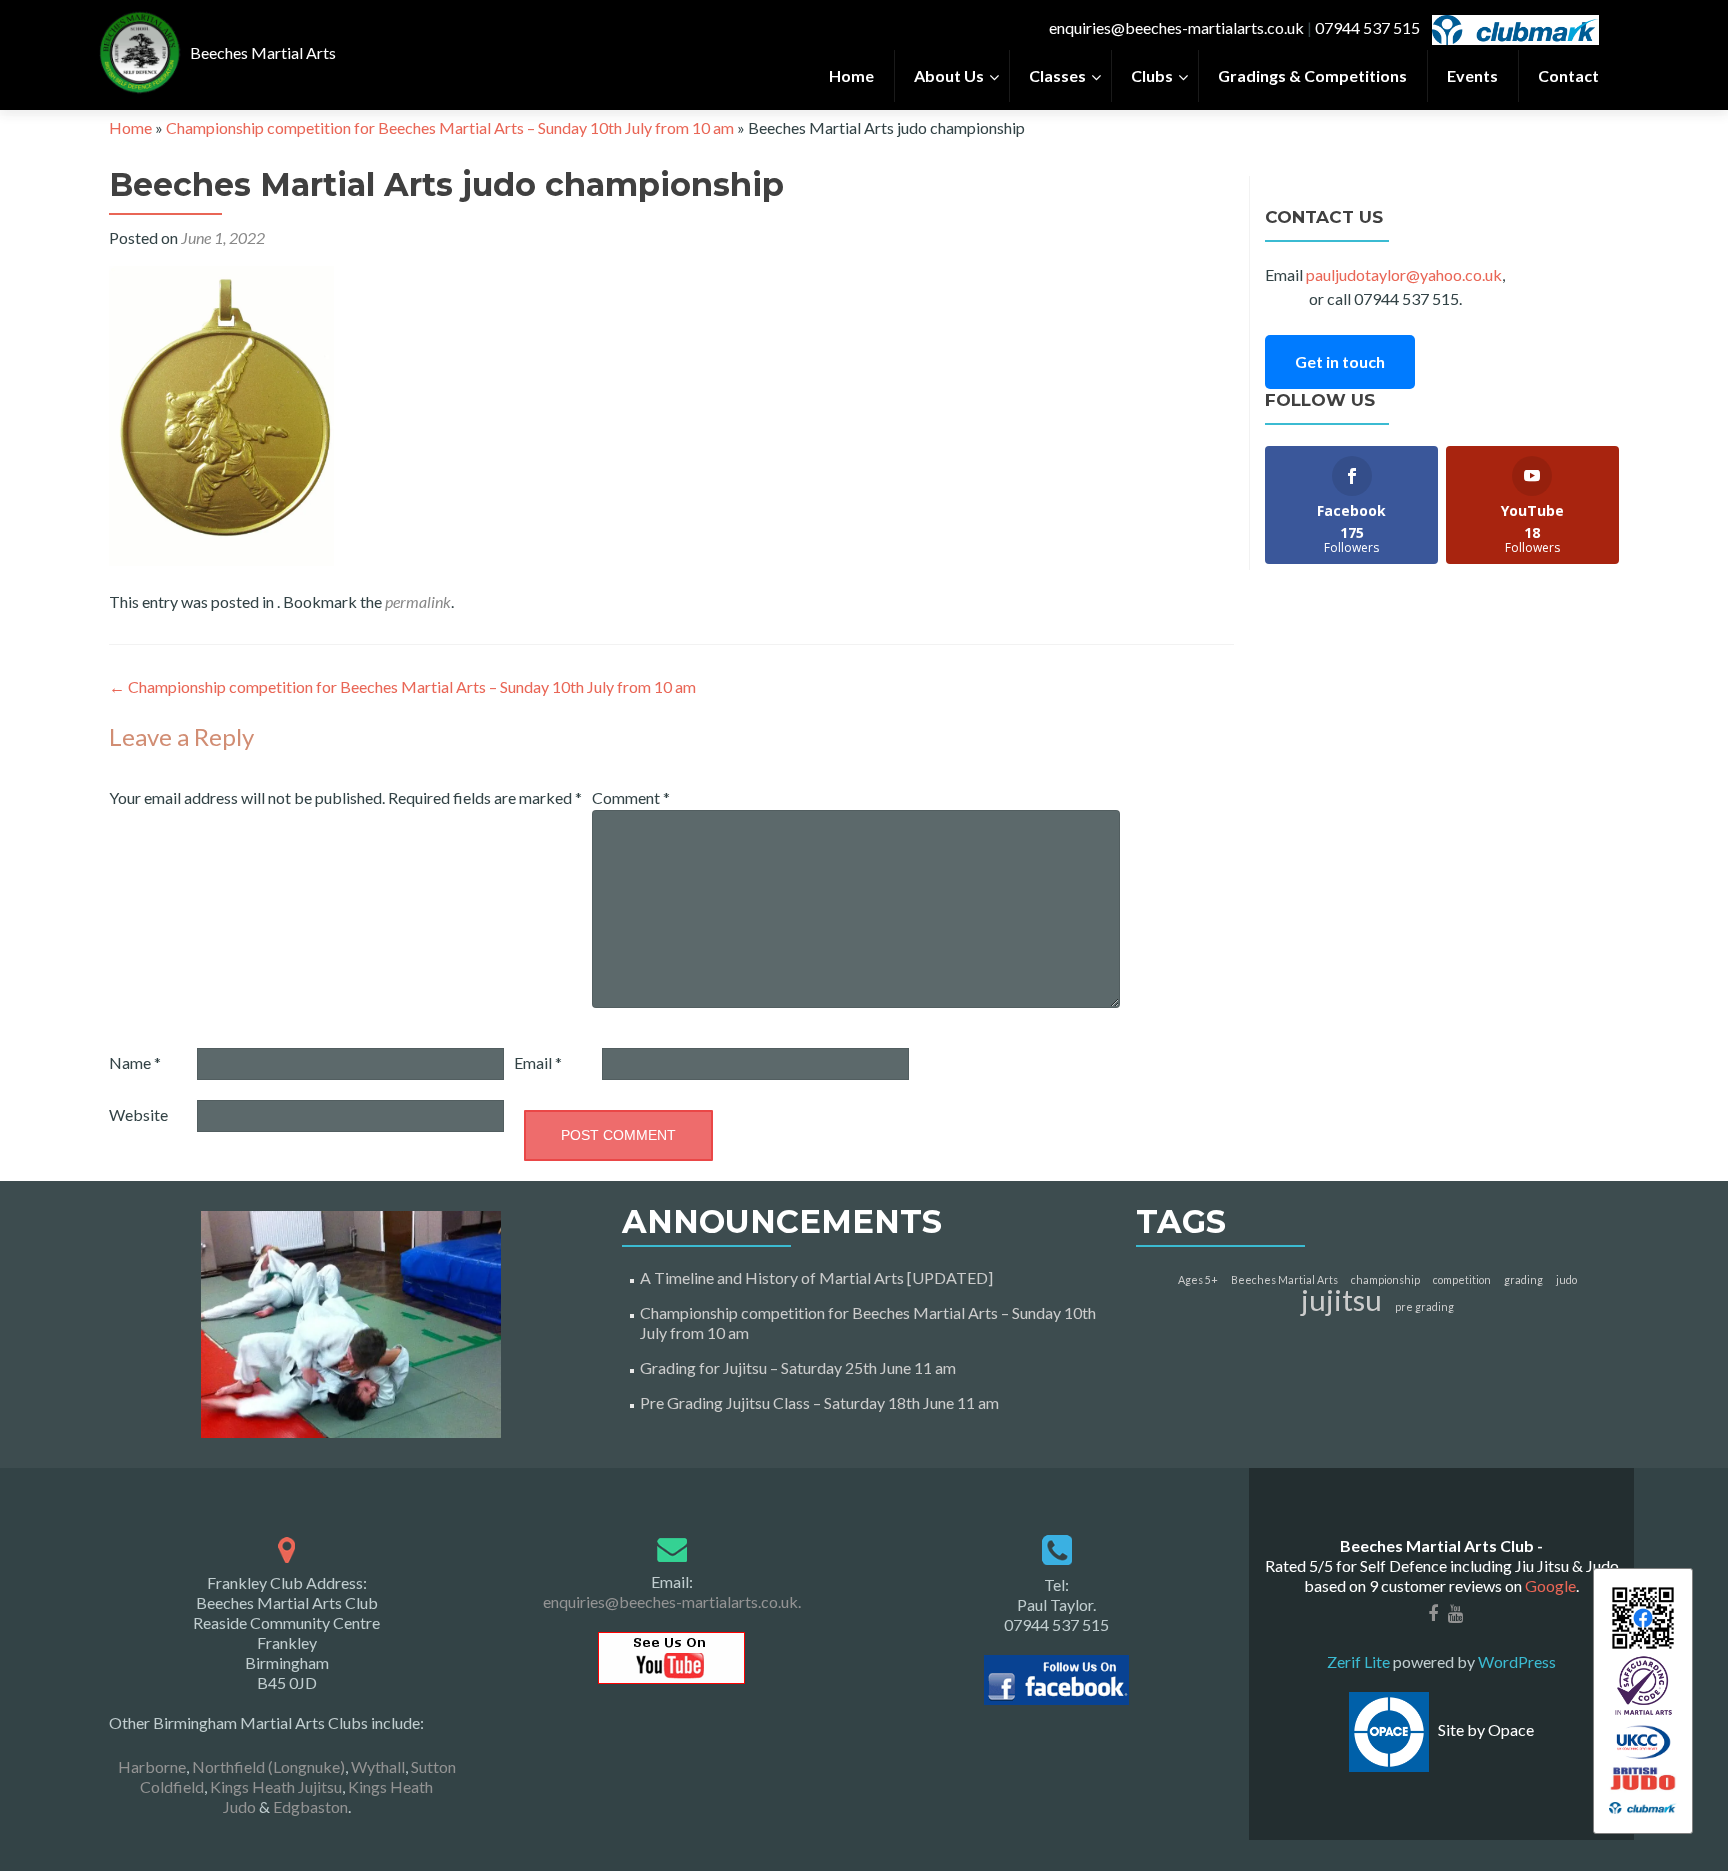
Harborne (152, 1766)
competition (1462, 1279)
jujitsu (1341, 1299)
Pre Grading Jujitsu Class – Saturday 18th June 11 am (819, 1402)
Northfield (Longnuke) (268, 1766)
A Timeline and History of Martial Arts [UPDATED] (816, 1277)
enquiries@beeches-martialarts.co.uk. (672, 1601)
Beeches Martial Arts (1284, 1279)
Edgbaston (310, 1806)
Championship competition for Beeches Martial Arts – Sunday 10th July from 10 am (450, 127)
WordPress (1515, 1661)
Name (135, 1062)
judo (1566, 1279)
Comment (631, 797)
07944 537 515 (1367, 27)
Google (1550, 1585)
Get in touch (1340, 361)
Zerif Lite (1360, 1661)
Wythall (378, 1766)
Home (130, 127)
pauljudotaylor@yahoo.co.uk (1404, 274)
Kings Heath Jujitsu (276, 1786)
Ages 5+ (1198, 1279)
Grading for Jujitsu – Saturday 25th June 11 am (798, 1367)
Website (138, 1114)
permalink (418, 601)
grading (1523, 1279)
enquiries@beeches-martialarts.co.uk (1176, 27)
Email (538, 1062)
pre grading (1424, 1306)
